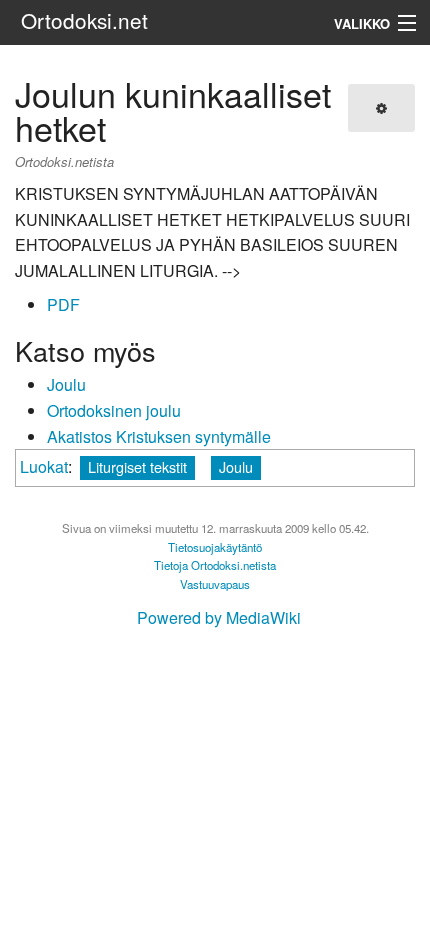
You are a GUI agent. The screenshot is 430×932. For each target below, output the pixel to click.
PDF (63, 304)
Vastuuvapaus (215, 584)
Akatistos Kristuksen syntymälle (159, 436)
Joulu (66, 384)
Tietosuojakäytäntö (215, 547)
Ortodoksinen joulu (114, 410)
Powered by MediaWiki (219, 617)
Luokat (44, 466)
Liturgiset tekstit (137, 466)
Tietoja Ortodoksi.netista (215, 565)
